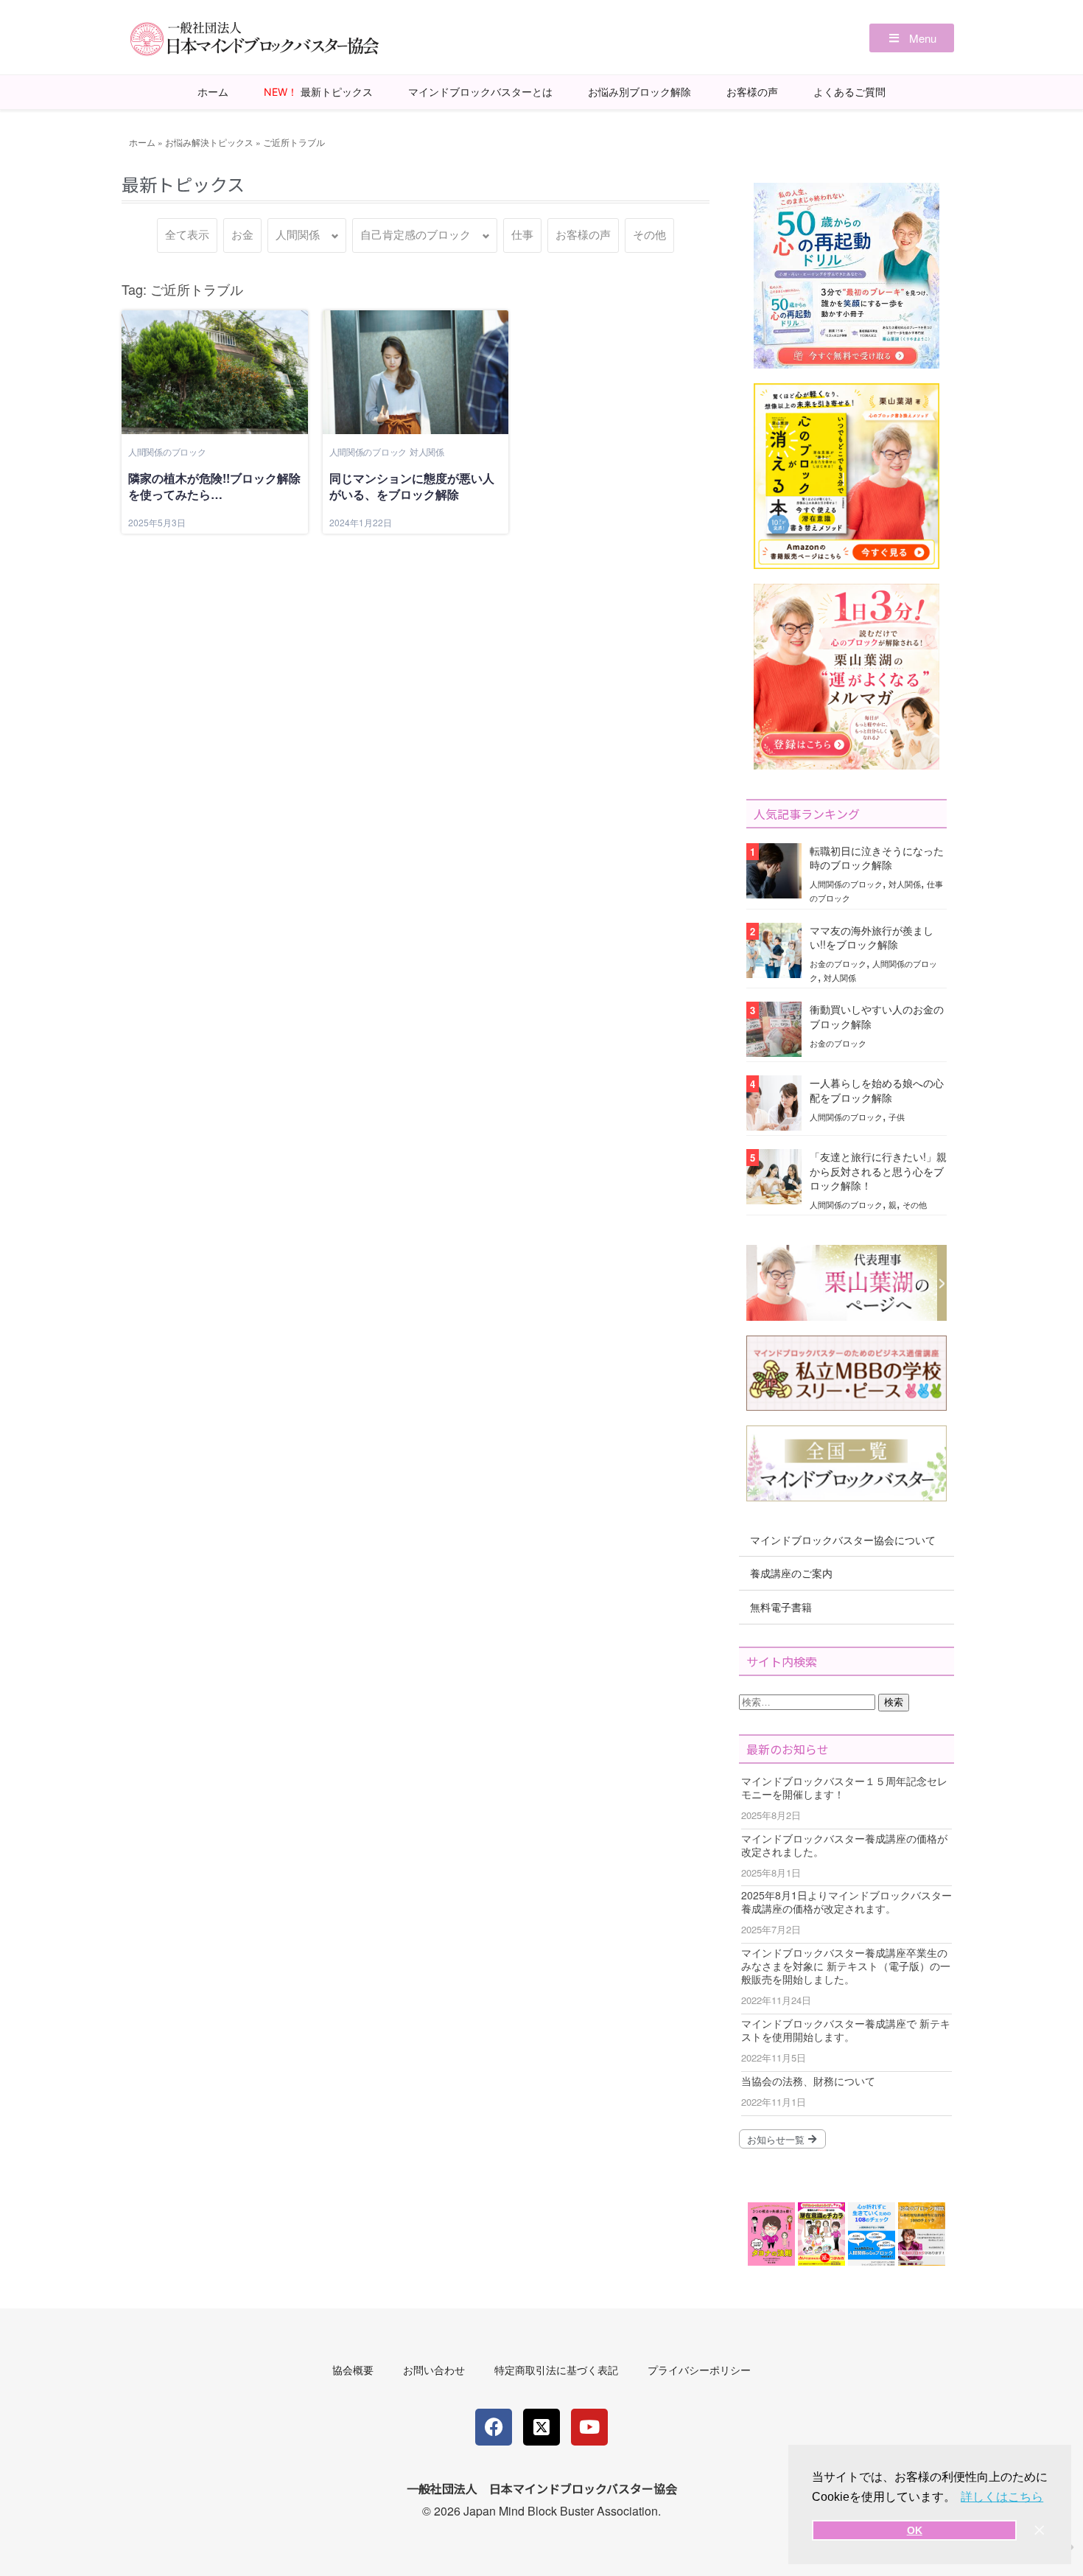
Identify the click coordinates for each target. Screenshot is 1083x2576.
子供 (897, 1117)
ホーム (213, 92)
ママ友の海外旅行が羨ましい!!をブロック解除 (872, 937)
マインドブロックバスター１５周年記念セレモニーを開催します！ (844, 1787)
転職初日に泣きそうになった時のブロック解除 (877, 858)
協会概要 (353, 2370)
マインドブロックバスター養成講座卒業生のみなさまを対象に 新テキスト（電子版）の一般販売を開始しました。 (846, 1966)
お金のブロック (838, 963)
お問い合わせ (434, 2370)
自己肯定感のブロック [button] (416, 235)
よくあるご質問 (849, 92)
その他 (649, 235)
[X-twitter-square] (541, 2427)
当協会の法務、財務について (808, 2081)
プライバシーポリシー (699, 2370)
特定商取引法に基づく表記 (556, 2370)
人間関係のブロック (167, 451)
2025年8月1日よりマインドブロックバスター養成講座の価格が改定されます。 (847, 1902)
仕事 (522, 235)
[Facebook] (494, 2427)
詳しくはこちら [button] (1002, 2497)
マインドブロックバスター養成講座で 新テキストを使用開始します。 (846, 2030)
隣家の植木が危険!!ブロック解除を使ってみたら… (214, 486)
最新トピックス (318, 92)
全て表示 (187, 235)
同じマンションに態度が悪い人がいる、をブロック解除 (412, 486)
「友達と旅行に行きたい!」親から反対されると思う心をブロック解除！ (878, 1170)
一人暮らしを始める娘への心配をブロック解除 (877, 1090)
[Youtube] (589, 2427)
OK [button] (915, 2530)
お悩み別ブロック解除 (639, 92)
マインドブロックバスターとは (480, 92)
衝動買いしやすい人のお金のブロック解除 (877, 1016)
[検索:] (809, 1701)
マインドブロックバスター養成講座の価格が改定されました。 (844, 1845)
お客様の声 (752, 92)
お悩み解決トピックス (209, 142)
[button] (912, 38)
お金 (242, 235)
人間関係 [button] (298, 235)
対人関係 (427, 451)
